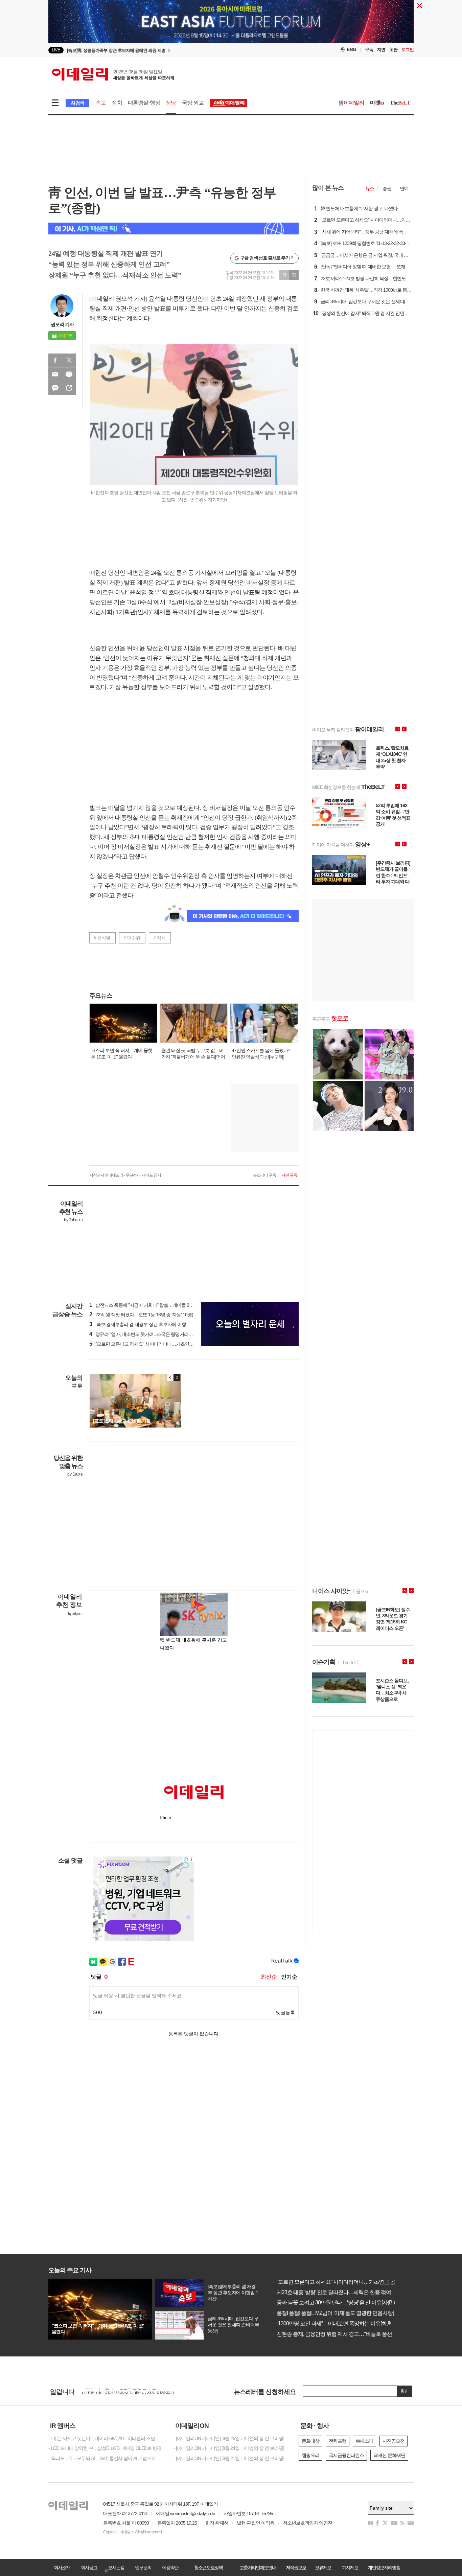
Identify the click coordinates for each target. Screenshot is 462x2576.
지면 (381, 50)
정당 (171, 103)
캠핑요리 (310, 2455)
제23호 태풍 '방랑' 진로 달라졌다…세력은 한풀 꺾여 (331, 2292)
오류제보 (323, 2568)
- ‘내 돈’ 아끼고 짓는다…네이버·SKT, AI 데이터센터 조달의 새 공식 (106, 2438)
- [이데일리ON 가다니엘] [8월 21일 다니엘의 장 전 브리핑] (229, 2458)
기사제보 (350, 2568)
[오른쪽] (177, 1377)
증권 (387, 188)
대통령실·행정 (144, 103)
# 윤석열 (102, 938)
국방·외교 (193, 103)
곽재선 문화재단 (389, 2455)
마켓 (377, 103)
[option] (176, 50)
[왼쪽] (170, 1377)
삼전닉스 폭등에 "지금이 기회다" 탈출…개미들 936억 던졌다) (152, 1305)
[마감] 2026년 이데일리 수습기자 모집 (118, 2391)
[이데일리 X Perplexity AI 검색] (174, 229)
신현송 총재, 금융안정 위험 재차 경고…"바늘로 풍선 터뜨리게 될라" (349, 2334)
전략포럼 (338, 2441)
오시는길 (116, 2568)
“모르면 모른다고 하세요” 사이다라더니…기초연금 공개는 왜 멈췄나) (159, 1344)
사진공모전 (394, 2441)
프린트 (69, 374)
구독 (369, 50)
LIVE (56, 50)
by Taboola (73, 1220)
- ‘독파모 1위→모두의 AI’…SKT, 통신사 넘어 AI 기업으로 (102, 2458)
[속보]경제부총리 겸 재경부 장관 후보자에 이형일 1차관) (147, 1324)
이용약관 (170, 2568)
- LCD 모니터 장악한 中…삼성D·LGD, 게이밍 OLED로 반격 (105, 2448)
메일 (55, 374)
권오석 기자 (62, 324)
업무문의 (143, 2568)
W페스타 (364, 2441)
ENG (352, 50)
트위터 (69, 360)
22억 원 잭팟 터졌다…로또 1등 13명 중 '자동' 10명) (141, 1315)
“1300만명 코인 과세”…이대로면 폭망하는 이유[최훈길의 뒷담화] (345, 2323)
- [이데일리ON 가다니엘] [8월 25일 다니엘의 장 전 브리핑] (229, 2438)
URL (69, 388)
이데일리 (113, 74)
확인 (405, 2391)
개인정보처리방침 (384, 2568)
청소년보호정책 (208, 2568)
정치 (117, 103)
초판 (393, 50)
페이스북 (55, 360)
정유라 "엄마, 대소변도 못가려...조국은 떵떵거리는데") (145, 1334)
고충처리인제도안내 (258, 2568)
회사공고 (89, 2568)
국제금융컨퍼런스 (346, 2455)
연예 (404, 188)
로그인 (408, 50)
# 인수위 (132, 938)
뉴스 (370, 188)
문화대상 (310, 2441)
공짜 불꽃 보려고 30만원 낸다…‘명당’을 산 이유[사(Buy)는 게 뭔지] (347, 2303)
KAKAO (55, 388)
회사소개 (62, 2568)
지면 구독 (289, 1175)
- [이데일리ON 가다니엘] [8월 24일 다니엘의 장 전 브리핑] (229, 2448)
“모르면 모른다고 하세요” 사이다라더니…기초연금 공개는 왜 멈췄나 (350, 2282)
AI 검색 (77, 103)
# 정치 (159, 938)
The (400, 103)
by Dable (75, 1474)
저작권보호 (296, 2568)
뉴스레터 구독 (264, 1175)
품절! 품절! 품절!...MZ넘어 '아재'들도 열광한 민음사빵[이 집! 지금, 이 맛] (351, 2313)
